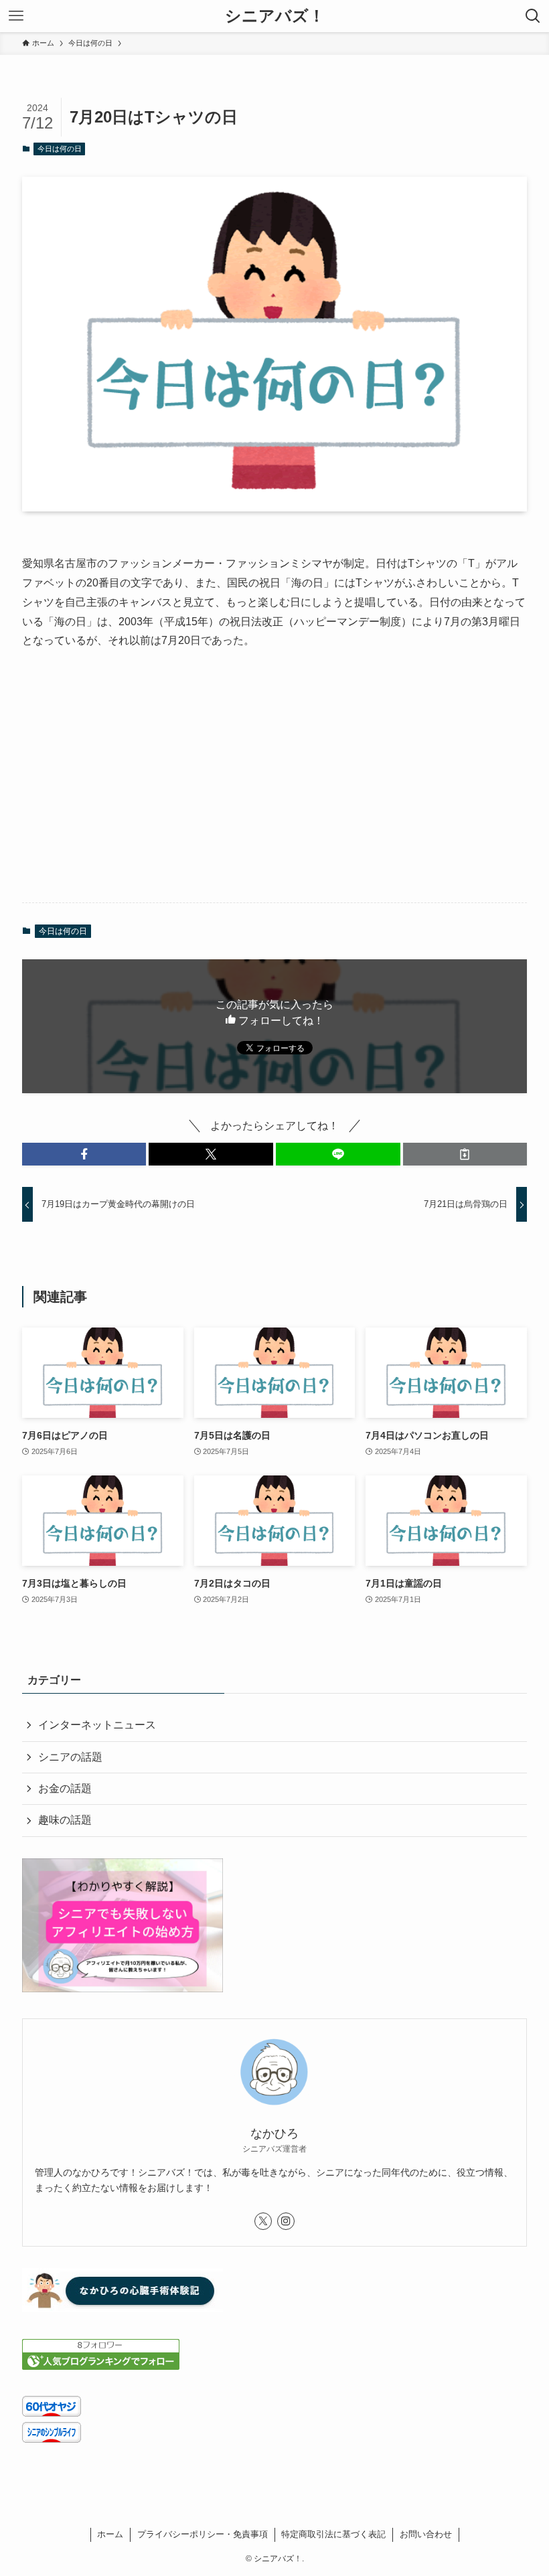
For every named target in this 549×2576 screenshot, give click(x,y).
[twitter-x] (263, 2221)
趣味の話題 (65, 1820)
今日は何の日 (60, 149)
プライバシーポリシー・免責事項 (203, 2534)
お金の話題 (65, 1788)
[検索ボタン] (533, 16)
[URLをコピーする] (465, 1154)
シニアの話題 (70, 1757)
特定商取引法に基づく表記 (333, 2534)
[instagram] (286, 2221)
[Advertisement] (274, 787)
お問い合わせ (426, 2534)
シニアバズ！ (275, 16)
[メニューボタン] (16, 16)
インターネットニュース (97, 1725)
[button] (84, 1154)
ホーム (110, 2534)
